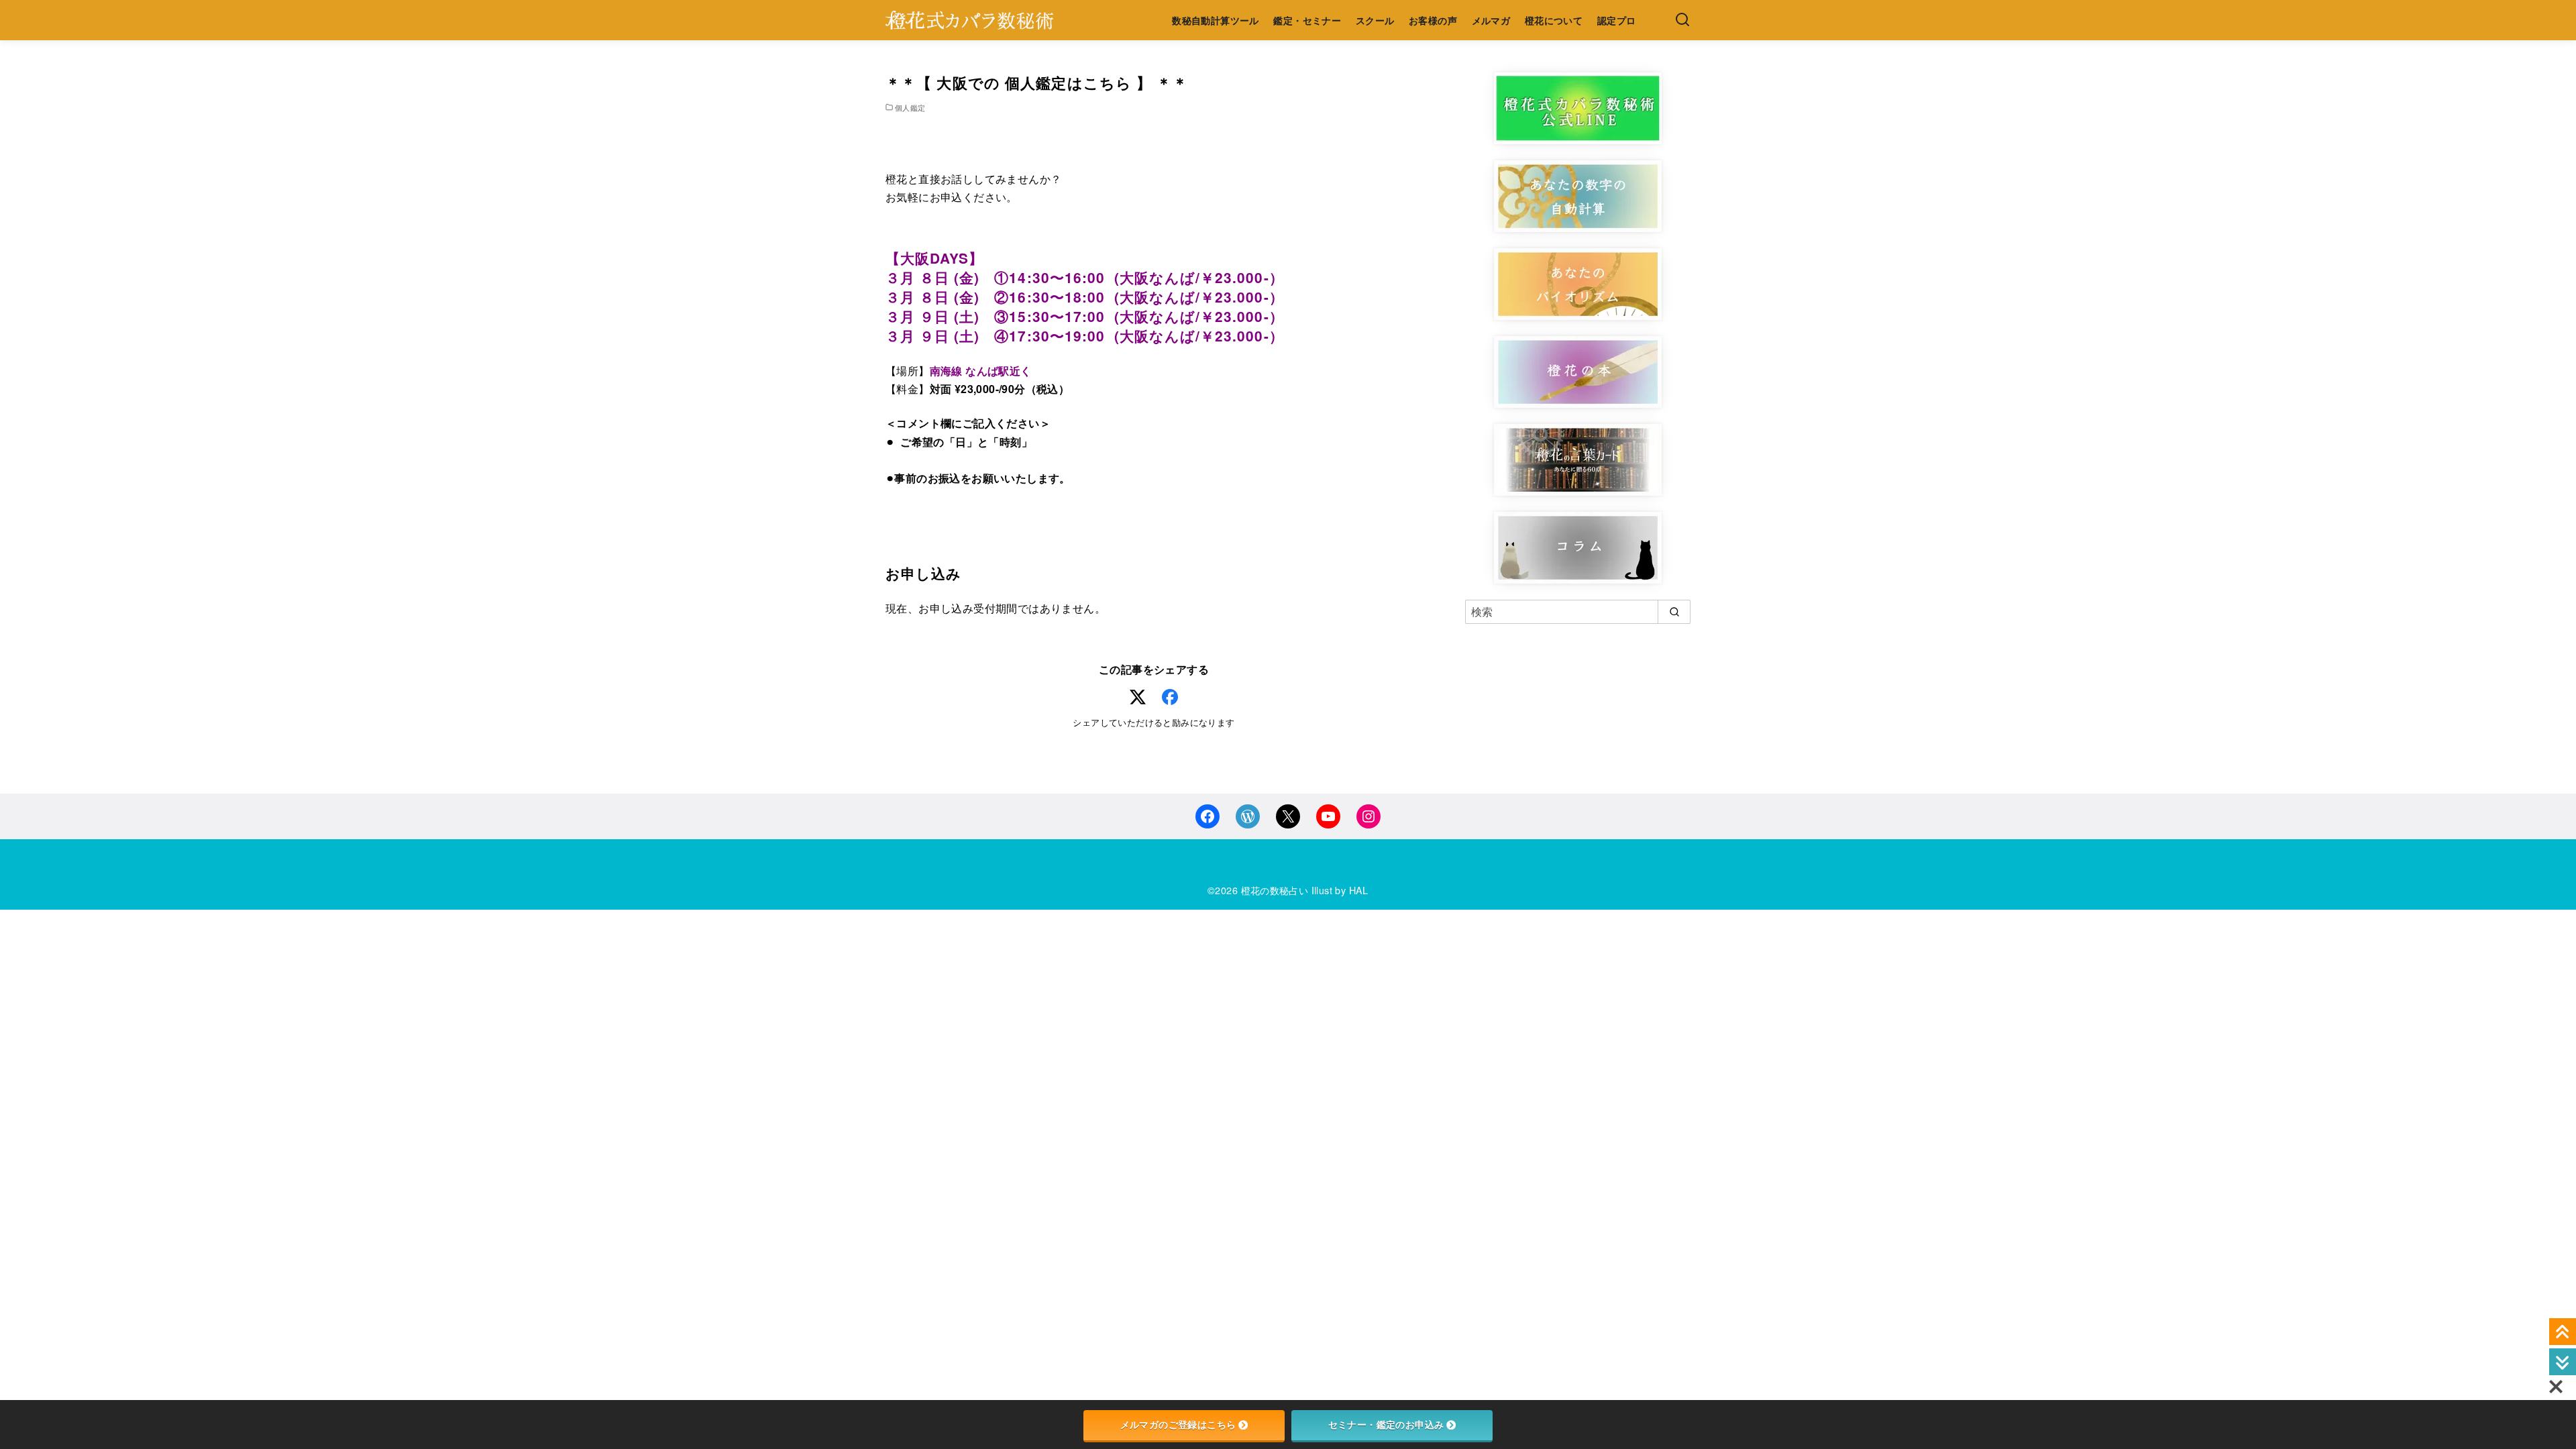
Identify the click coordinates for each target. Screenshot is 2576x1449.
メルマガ (1491, 20)
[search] (1674, 612)
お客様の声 (1433, 20)
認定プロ (1617, 20)
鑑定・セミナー (1307, 20)
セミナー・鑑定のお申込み (1386, 1425)
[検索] (1682, 20)
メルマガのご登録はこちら (1178, 1425)
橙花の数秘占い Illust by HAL (1305, 890)
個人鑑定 (910, 107)
